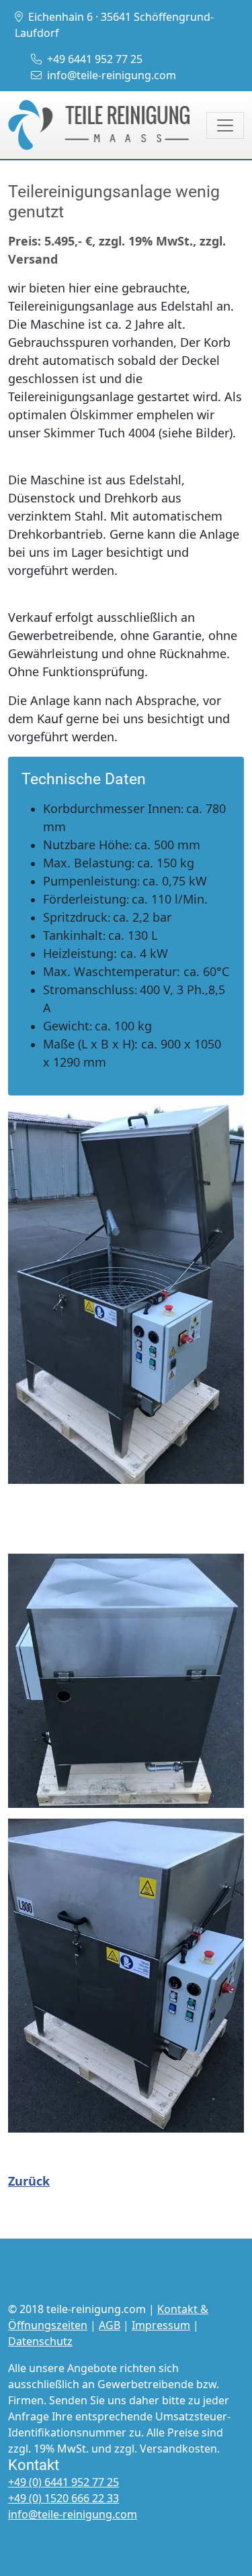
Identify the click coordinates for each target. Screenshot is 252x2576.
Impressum (161, 2325)
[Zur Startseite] (99, 125)
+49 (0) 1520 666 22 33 (64, 2498)
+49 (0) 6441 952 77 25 (64, 2482)
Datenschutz (40, 2341)
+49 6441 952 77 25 (95, 59)
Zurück (29, 2181)
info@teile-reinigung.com (112, 75)
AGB (110, 2325)
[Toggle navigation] (225, 125)
